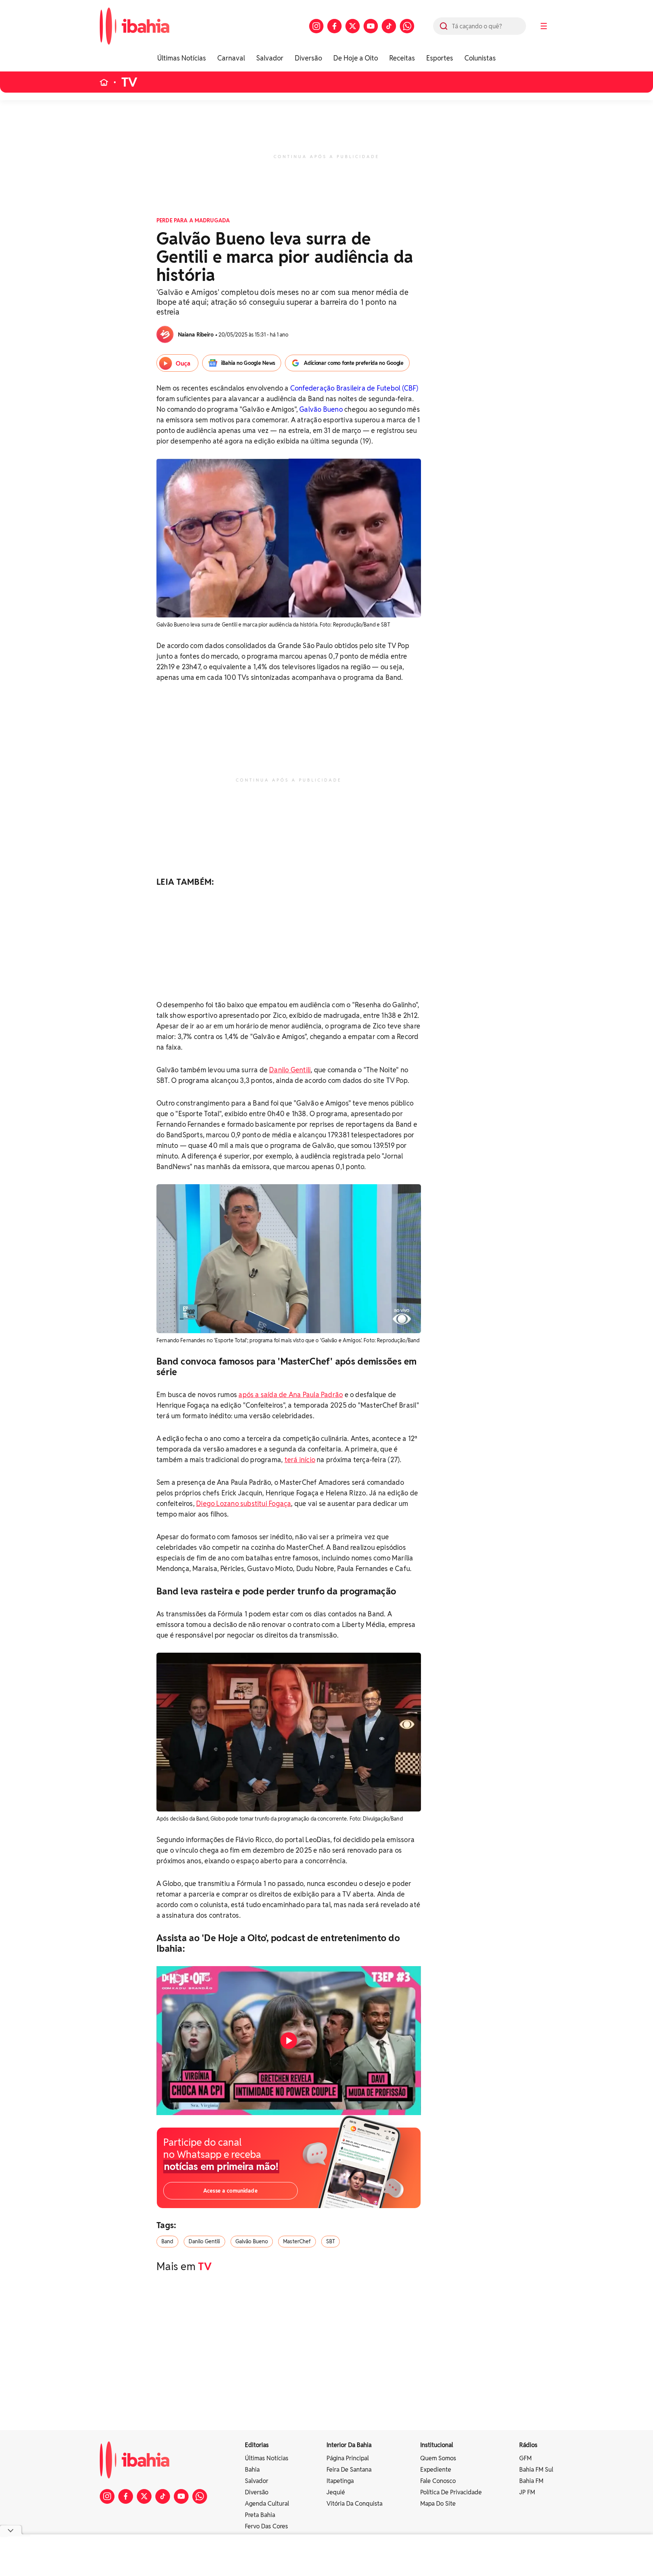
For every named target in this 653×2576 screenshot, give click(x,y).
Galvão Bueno (321, 409)
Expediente (436, 2470)
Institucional (437, 2445)
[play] (289, 2041)
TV (129, 82)
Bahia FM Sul (536, 2470)
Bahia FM (531, 2481)
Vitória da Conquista (354, 2504)
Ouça (183, 364)
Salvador (270, 58)
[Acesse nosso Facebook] (334, 26)
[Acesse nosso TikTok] (389, 26)
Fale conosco (438, 2481)
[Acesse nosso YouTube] (371, 26)
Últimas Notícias (182, 58)
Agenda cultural (267, 2504)
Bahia (252, 2470)
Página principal (348, 2458)
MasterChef (297, 2241)
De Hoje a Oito (356, 58)
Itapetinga (340, 2481)
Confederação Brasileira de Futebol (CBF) (354, 388)
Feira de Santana (349, 2470)
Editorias (257, 2445)
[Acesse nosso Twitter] (353, 26)
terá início (300, 1460)
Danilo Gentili (290, 1070)
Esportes (440, 58)
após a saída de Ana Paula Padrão (291, 1395)
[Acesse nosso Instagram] (316, 26)
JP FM (527, 2492)
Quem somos (438, 2458)
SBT (330, 2241)
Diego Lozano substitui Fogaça (244, 1504)
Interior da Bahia (349, 2445)
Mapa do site (438, 2504)
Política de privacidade (451, 2492)
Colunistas (480, 58)
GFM (525, 2458)
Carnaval (231, 58)
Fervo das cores (266, 2526)
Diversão (308, 58)
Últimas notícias (267, 2458)
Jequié (336, 2492)
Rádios (528, 2445)
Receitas (402, 58)
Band (167, 2241)
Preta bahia (260, 2515)
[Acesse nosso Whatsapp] (407, 26)
